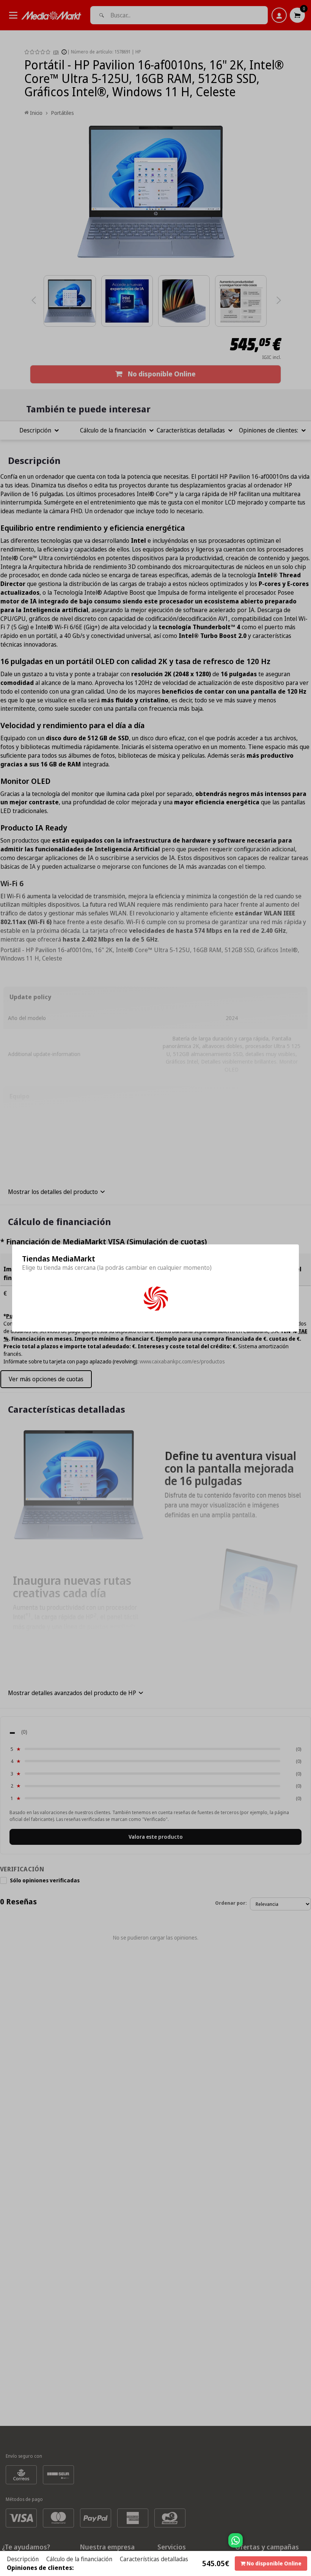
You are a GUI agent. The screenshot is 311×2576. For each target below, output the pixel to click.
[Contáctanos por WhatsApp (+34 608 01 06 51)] (304, 2544)
